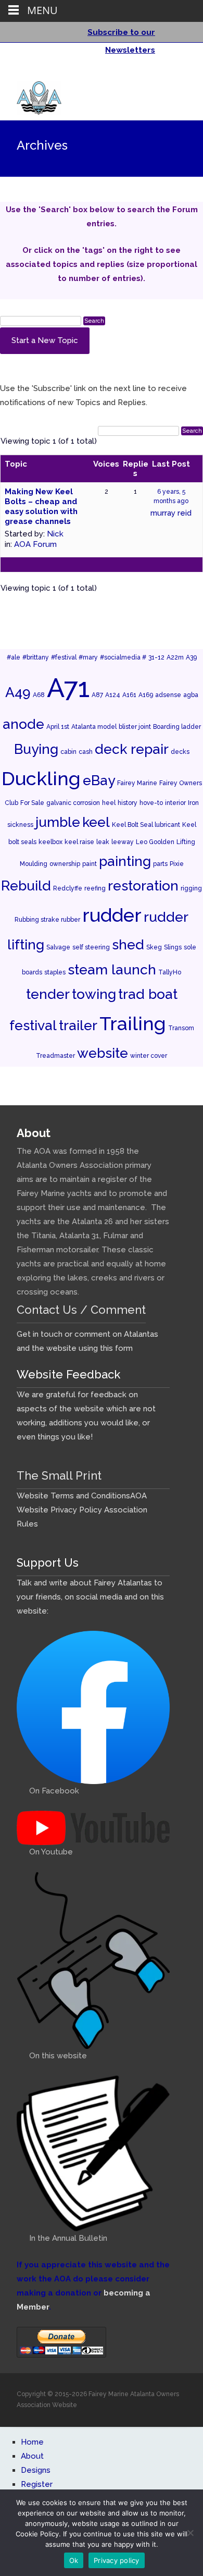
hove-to (151, 803)
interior (175, 803)
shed (128, 944)
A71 (68, 688)
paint (90, 864)
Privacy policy (117, 2560)
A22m (175, 657)
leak (103, 842)
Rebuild (26, 886)
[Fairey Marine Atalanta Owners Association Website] (31, 95)
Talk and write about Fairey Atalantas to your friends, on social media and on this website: (90, 1597)
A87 (97, 695)
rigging (191, 888)
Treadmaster (55, 1056)
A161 (129, 695)
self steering (91, 947)
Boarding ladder (177, 727)
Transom (181, 1028)
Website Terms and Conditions (73, 1496)
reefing (95, 888)
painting (125, 861)
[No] (190, 2533)
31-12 (156, 657)
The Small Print (59, 1475)
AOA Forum (35, 544)
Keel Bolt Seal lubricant (146, 825)
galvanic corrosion (73, 803)
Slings (173, 947)
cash (86, 752)
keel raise (79, 842)
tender (48, 994)
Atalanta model (94, 727)
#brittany (36, 657)
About (32, 2456)
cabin (68, 752)
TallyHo (170, 972)
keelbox (50, 842)
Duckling (41, 778)
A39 (191, 657)
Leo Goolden (155, 842)
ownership (65, 864)
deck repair (132, 749)
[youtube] (177, 72)
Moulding (34, 864)
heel (109, 803)
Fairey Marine (137, 783)
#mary (88, 657)
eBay (99, 780)
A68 (39, 695)
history (128, 803)
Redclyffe (68, 888)
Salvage (58, 947)
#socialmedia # (123, 657)
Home (32, 2442)
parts (160, 864)
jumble (58, 822)
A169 (146, 695)
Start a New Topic (45, 340)
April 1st (58, 727)
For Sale (32, 803)
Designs (36, 2470)
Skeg (154, 947)
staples (55, 972)
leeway (123, 842)
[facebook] (163, 72)
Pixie (177, 864)
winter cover (149, 1056)
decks (180, 752)
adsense (168, 695)
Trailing (133, 1023)
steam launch (112, 969)
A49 (18, 692)
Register (37, 2484)
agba (191, 695)
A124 (113, 695)
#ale (14, 657)
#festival (64, 657)
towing (94, 994)
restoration (143, 886)
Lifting (186, 842)
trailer (78, 1025)
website (103, 1053)
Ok (74, 2560)
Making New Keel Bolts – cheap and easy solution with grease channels (41, 506)
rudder (112, 915)
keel (96, 822)
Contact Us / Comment (81, 1310)
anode (23, 724)
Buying (36, 749)
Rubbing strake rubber (47, 920)
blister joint (135, 727)
